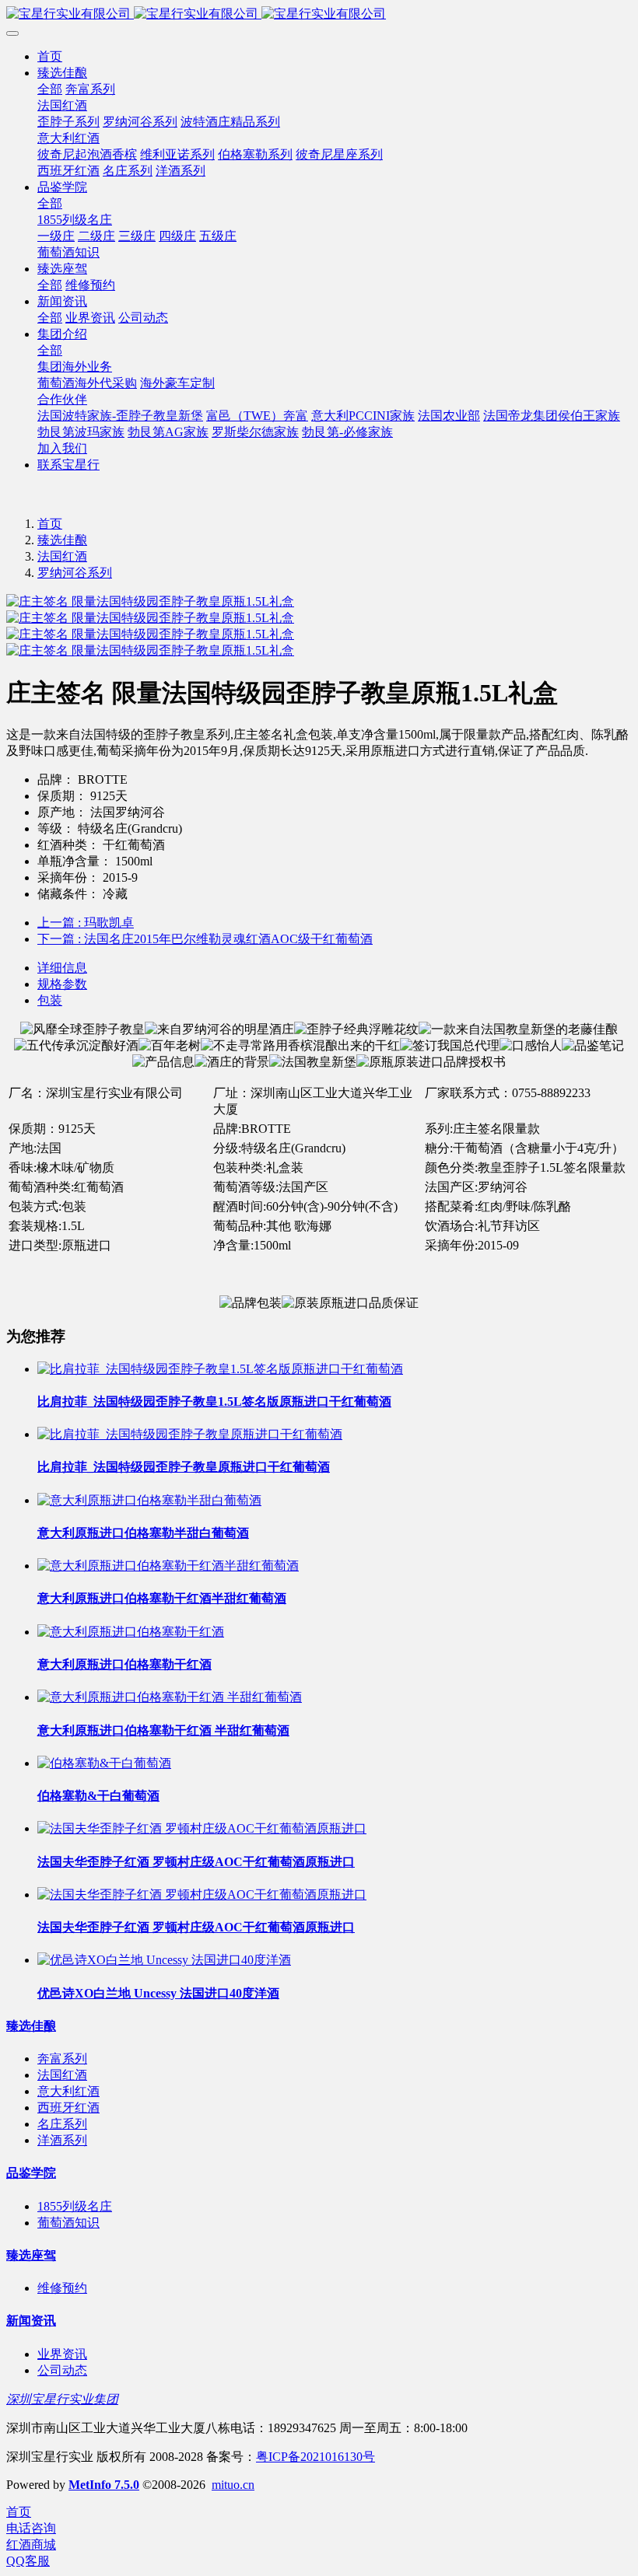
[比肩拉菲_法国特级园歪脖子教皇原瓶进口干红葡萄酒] (190, 1434)
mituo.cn (233, 2485)
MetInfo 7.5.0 (104, 2485)
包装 (50, 1000)
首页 (50, 56)
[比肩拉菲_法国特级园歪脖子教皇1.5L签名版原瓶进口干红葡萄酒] (220, 1369)
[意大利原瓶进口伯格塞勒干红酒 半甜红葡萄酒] (170, 1697)
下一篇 (205, 939)
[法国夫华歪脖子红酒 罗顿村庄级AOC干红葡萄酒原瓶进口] (202, 1828)
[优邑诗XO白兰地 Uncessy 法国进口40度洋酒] (164, 1960)
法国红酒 (62, 556)
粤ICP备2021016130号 (315, 2457)
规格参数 (62, 984)
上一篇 (86, 923)
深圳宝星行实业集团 (62, 2399)
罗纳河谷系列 (75, 573)
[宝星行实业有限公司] (319, 14)
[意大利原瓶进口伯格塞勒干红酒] (131, 1632)
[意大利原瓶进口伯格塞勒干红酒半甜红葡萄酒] (168, 1566)
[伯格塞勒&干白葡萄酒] (104, 1763)
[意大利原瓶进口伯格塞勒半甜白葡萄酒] (149, 1500)
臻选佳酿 (62, 540)
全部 (50, 89)
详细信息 (62, 968)
